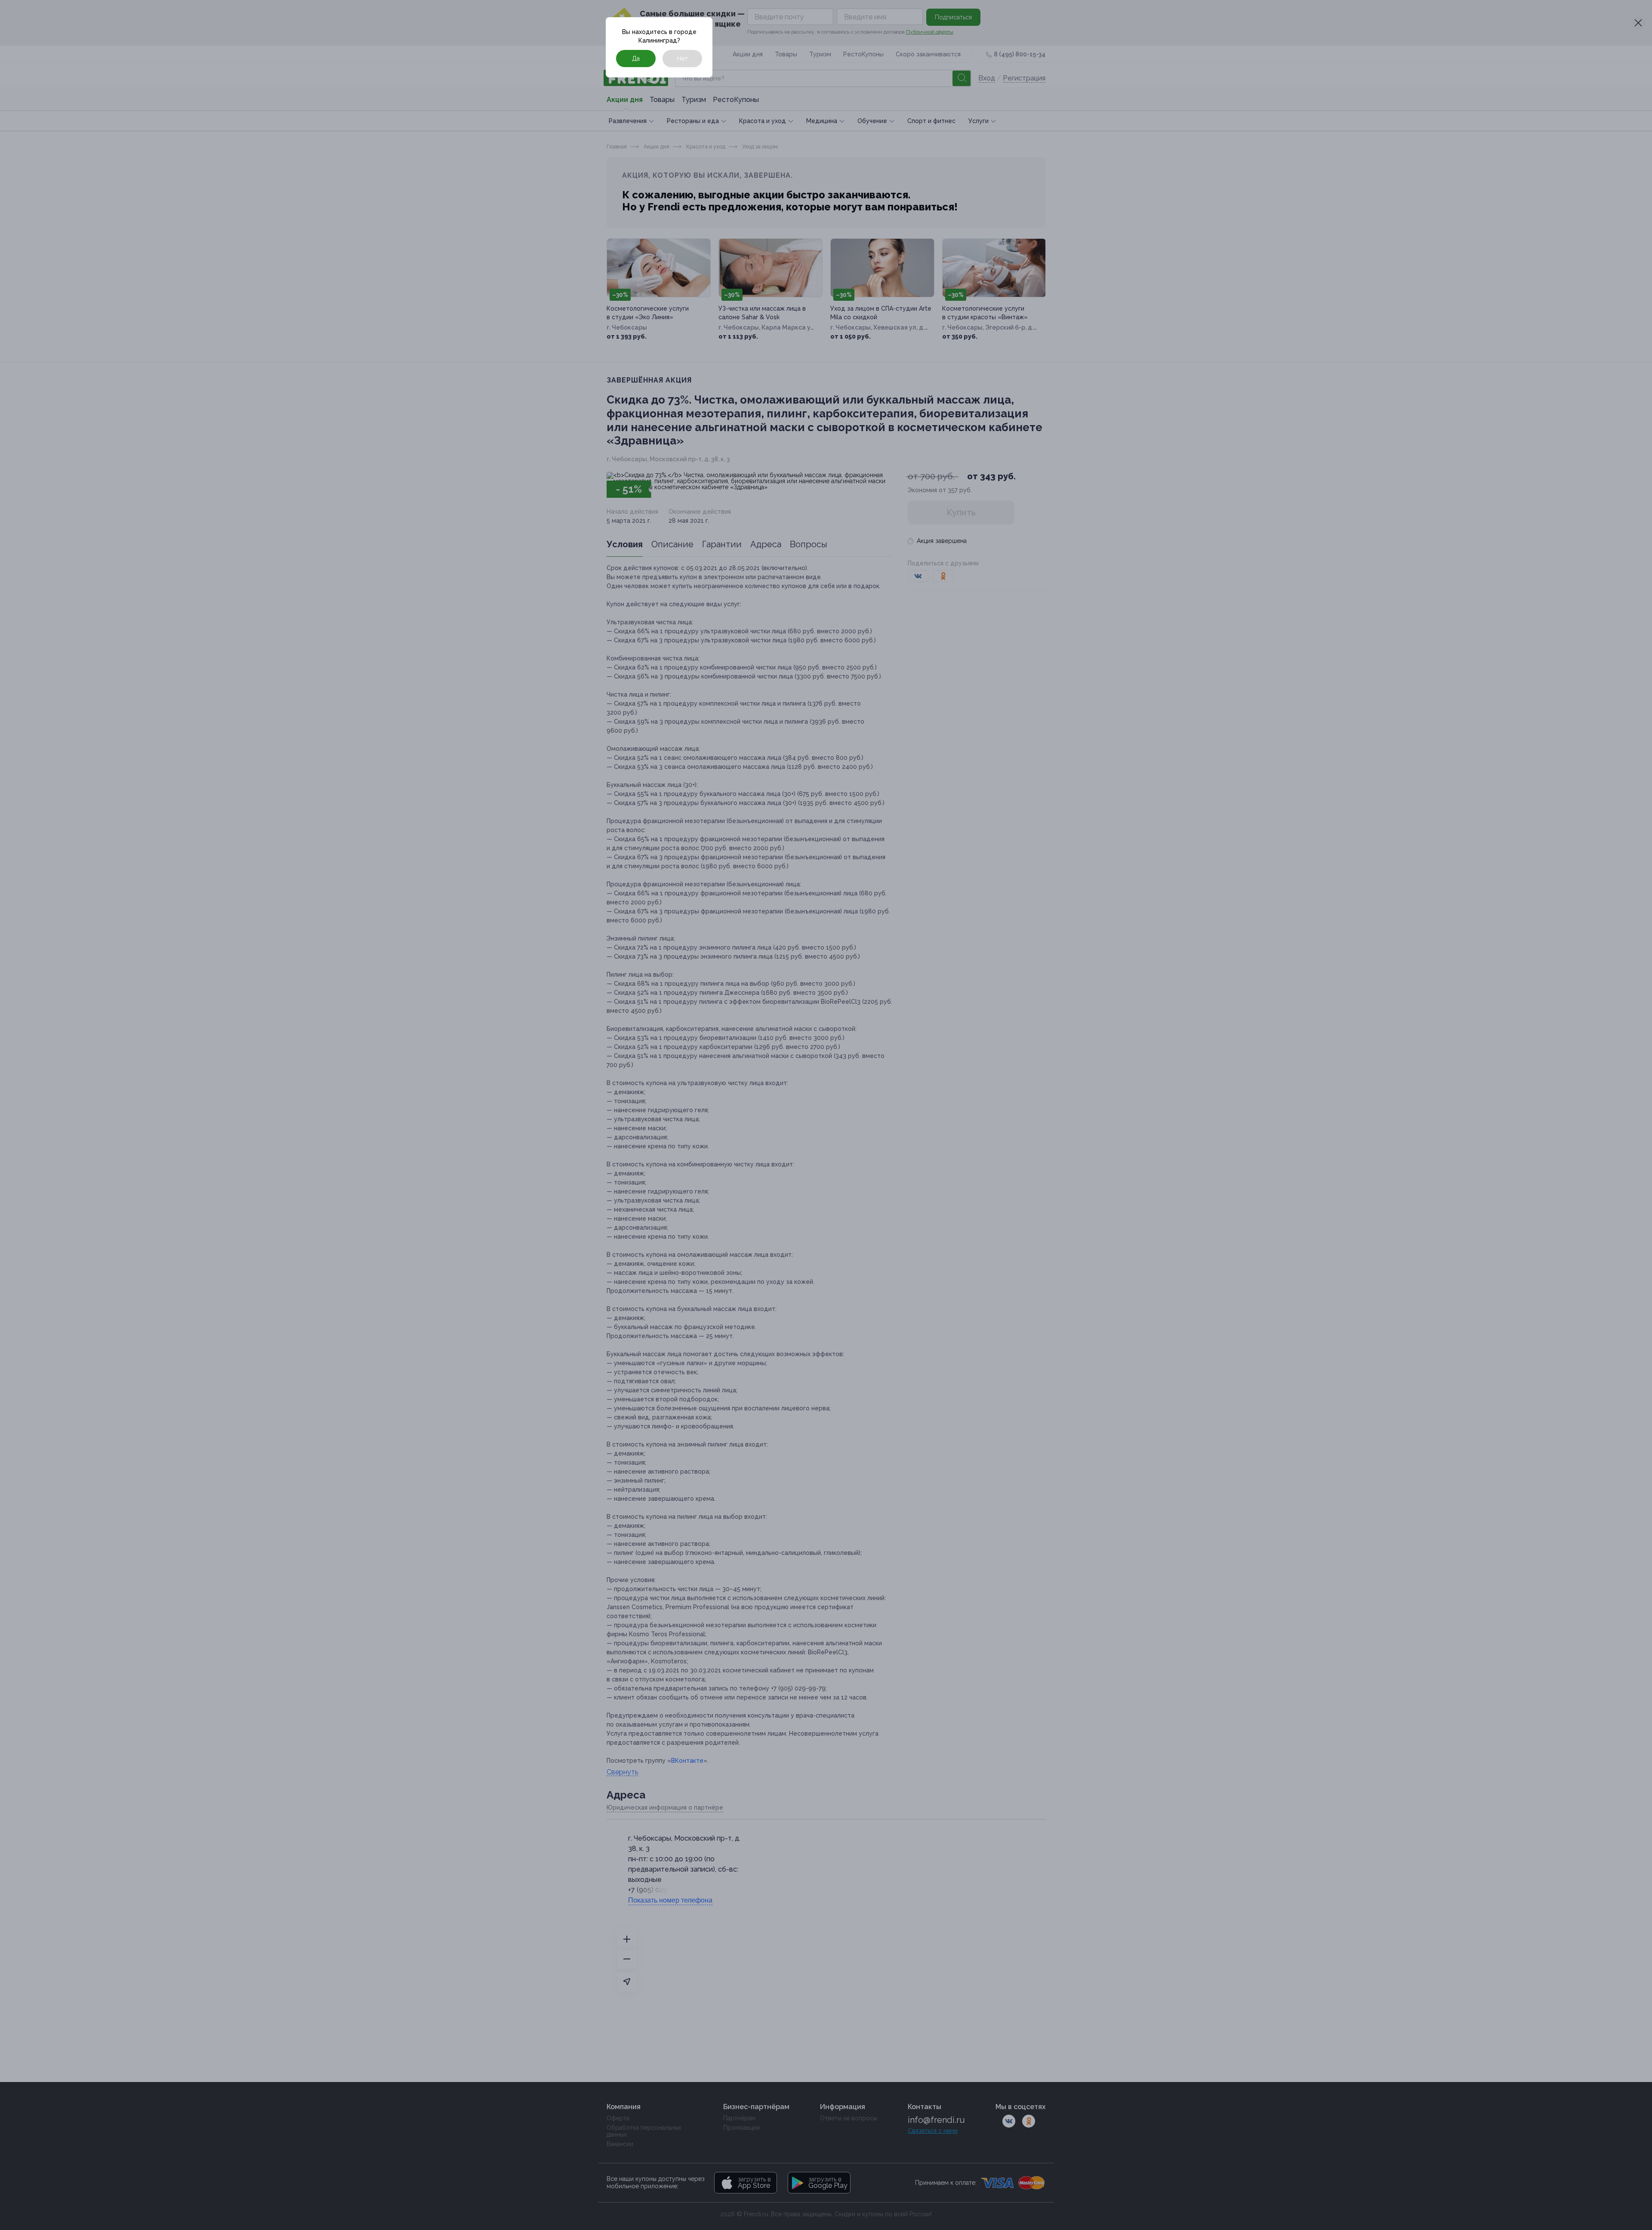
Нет (683, 59)
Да (636, 59)
